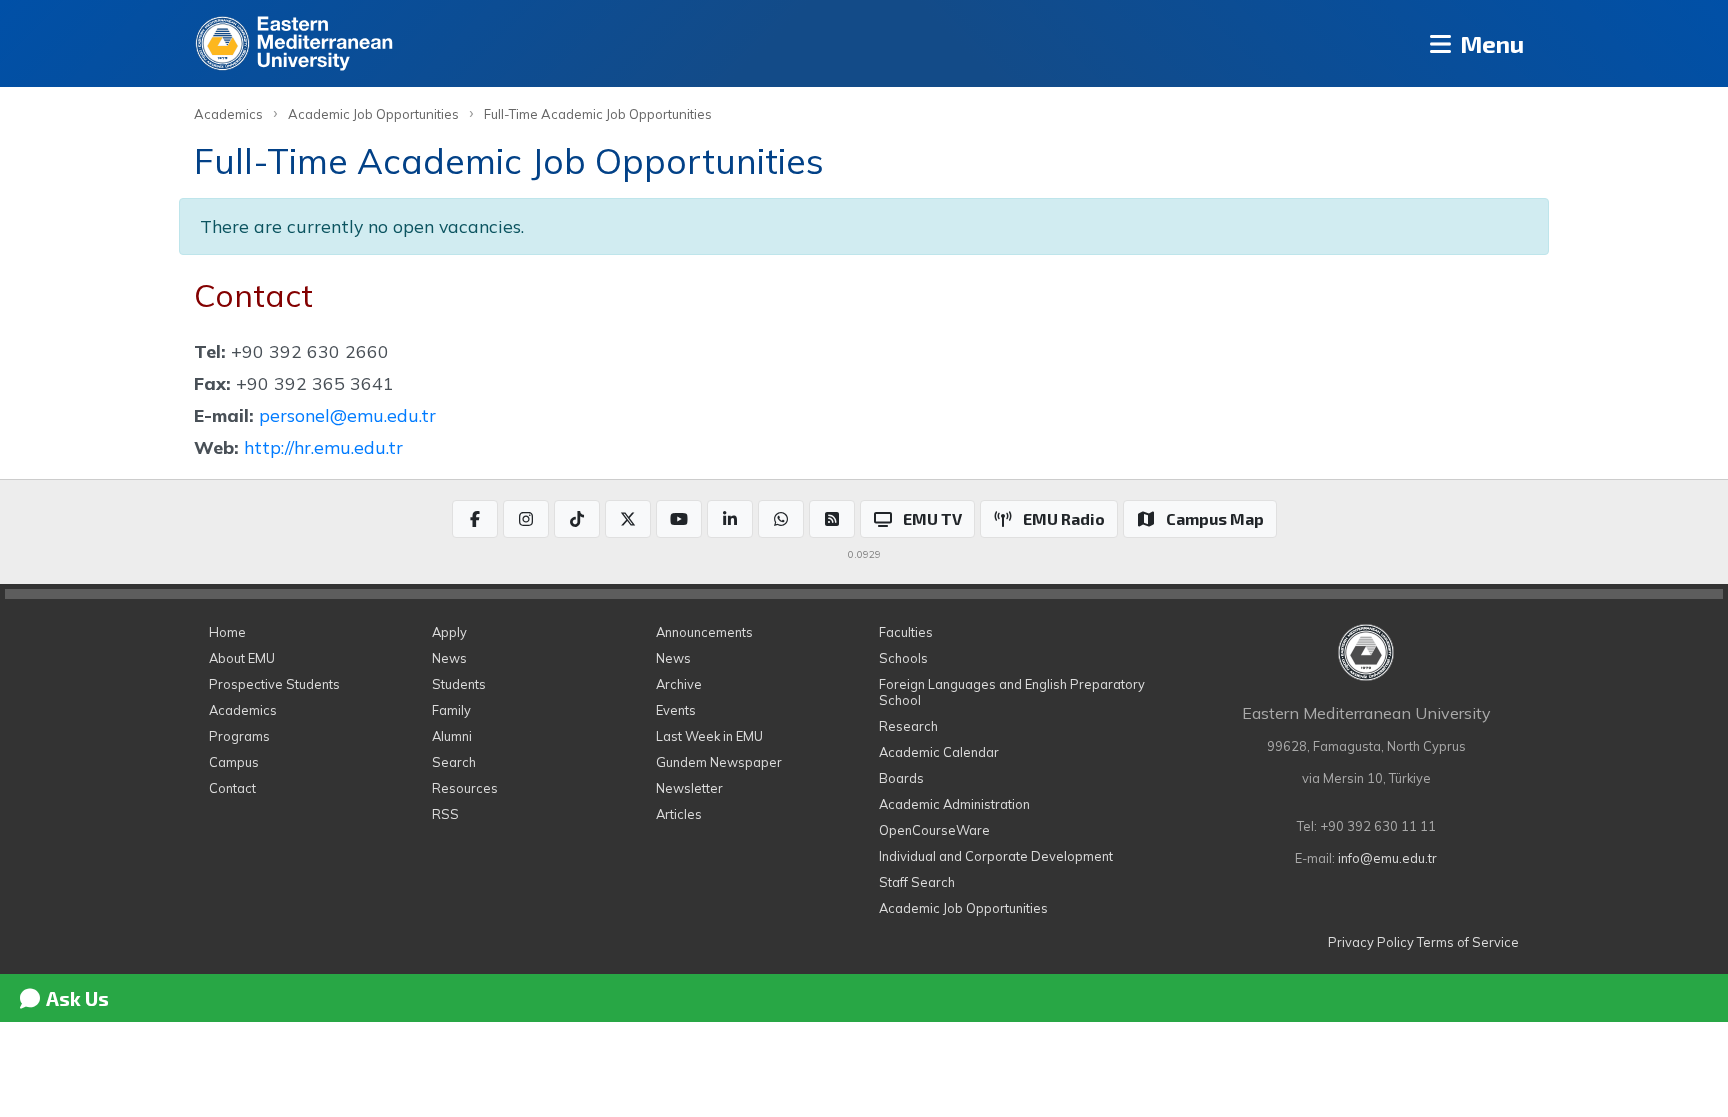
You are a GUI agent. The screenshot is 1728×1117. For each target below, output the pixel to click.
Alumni (452, 736)
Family (451, 710)
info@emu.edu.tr (1387, 858)
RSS (445, 814)
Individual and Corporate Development (996, 856)
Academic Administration (954, 804)
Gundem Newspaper (719, 762)
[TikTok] (577, 519)
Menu (1489, 43)
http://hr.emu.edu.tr (323, 447)
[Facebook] (475, 519)
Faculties (906, 632)
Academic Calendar (939, 752)
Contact (232, 788)
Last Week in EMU (709, 736)
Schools (903, 658)
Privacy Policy (1371, 942)
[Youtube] (679, 519)
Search (454, 762)
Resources (465, 788)
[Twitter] (628, 519)
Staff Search (917, 882)
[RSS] (832, 519)
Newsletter (689, 788)
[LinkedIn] (730, 519)
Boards (901, 778)
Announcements (704, 632)
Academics (228, 114)
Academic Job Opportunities (373, 114)
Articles (679, 814)
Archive (679, 684)
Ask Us (75, 998)
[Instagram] (526, 519)
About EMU (242, 658)
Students (459, 684)
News (449, 658)
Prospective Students (274, 684)
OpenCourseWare (934, 830)
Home (227, 632)
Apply (449, 632)
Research (908, 726)
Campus (234, 762)
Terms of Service (1468, 942)
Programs (239, 736)
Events (676, 710)
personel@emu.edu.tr (347, 415)
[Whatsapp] (781, 519)
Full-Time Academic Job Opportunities (598, 114)
